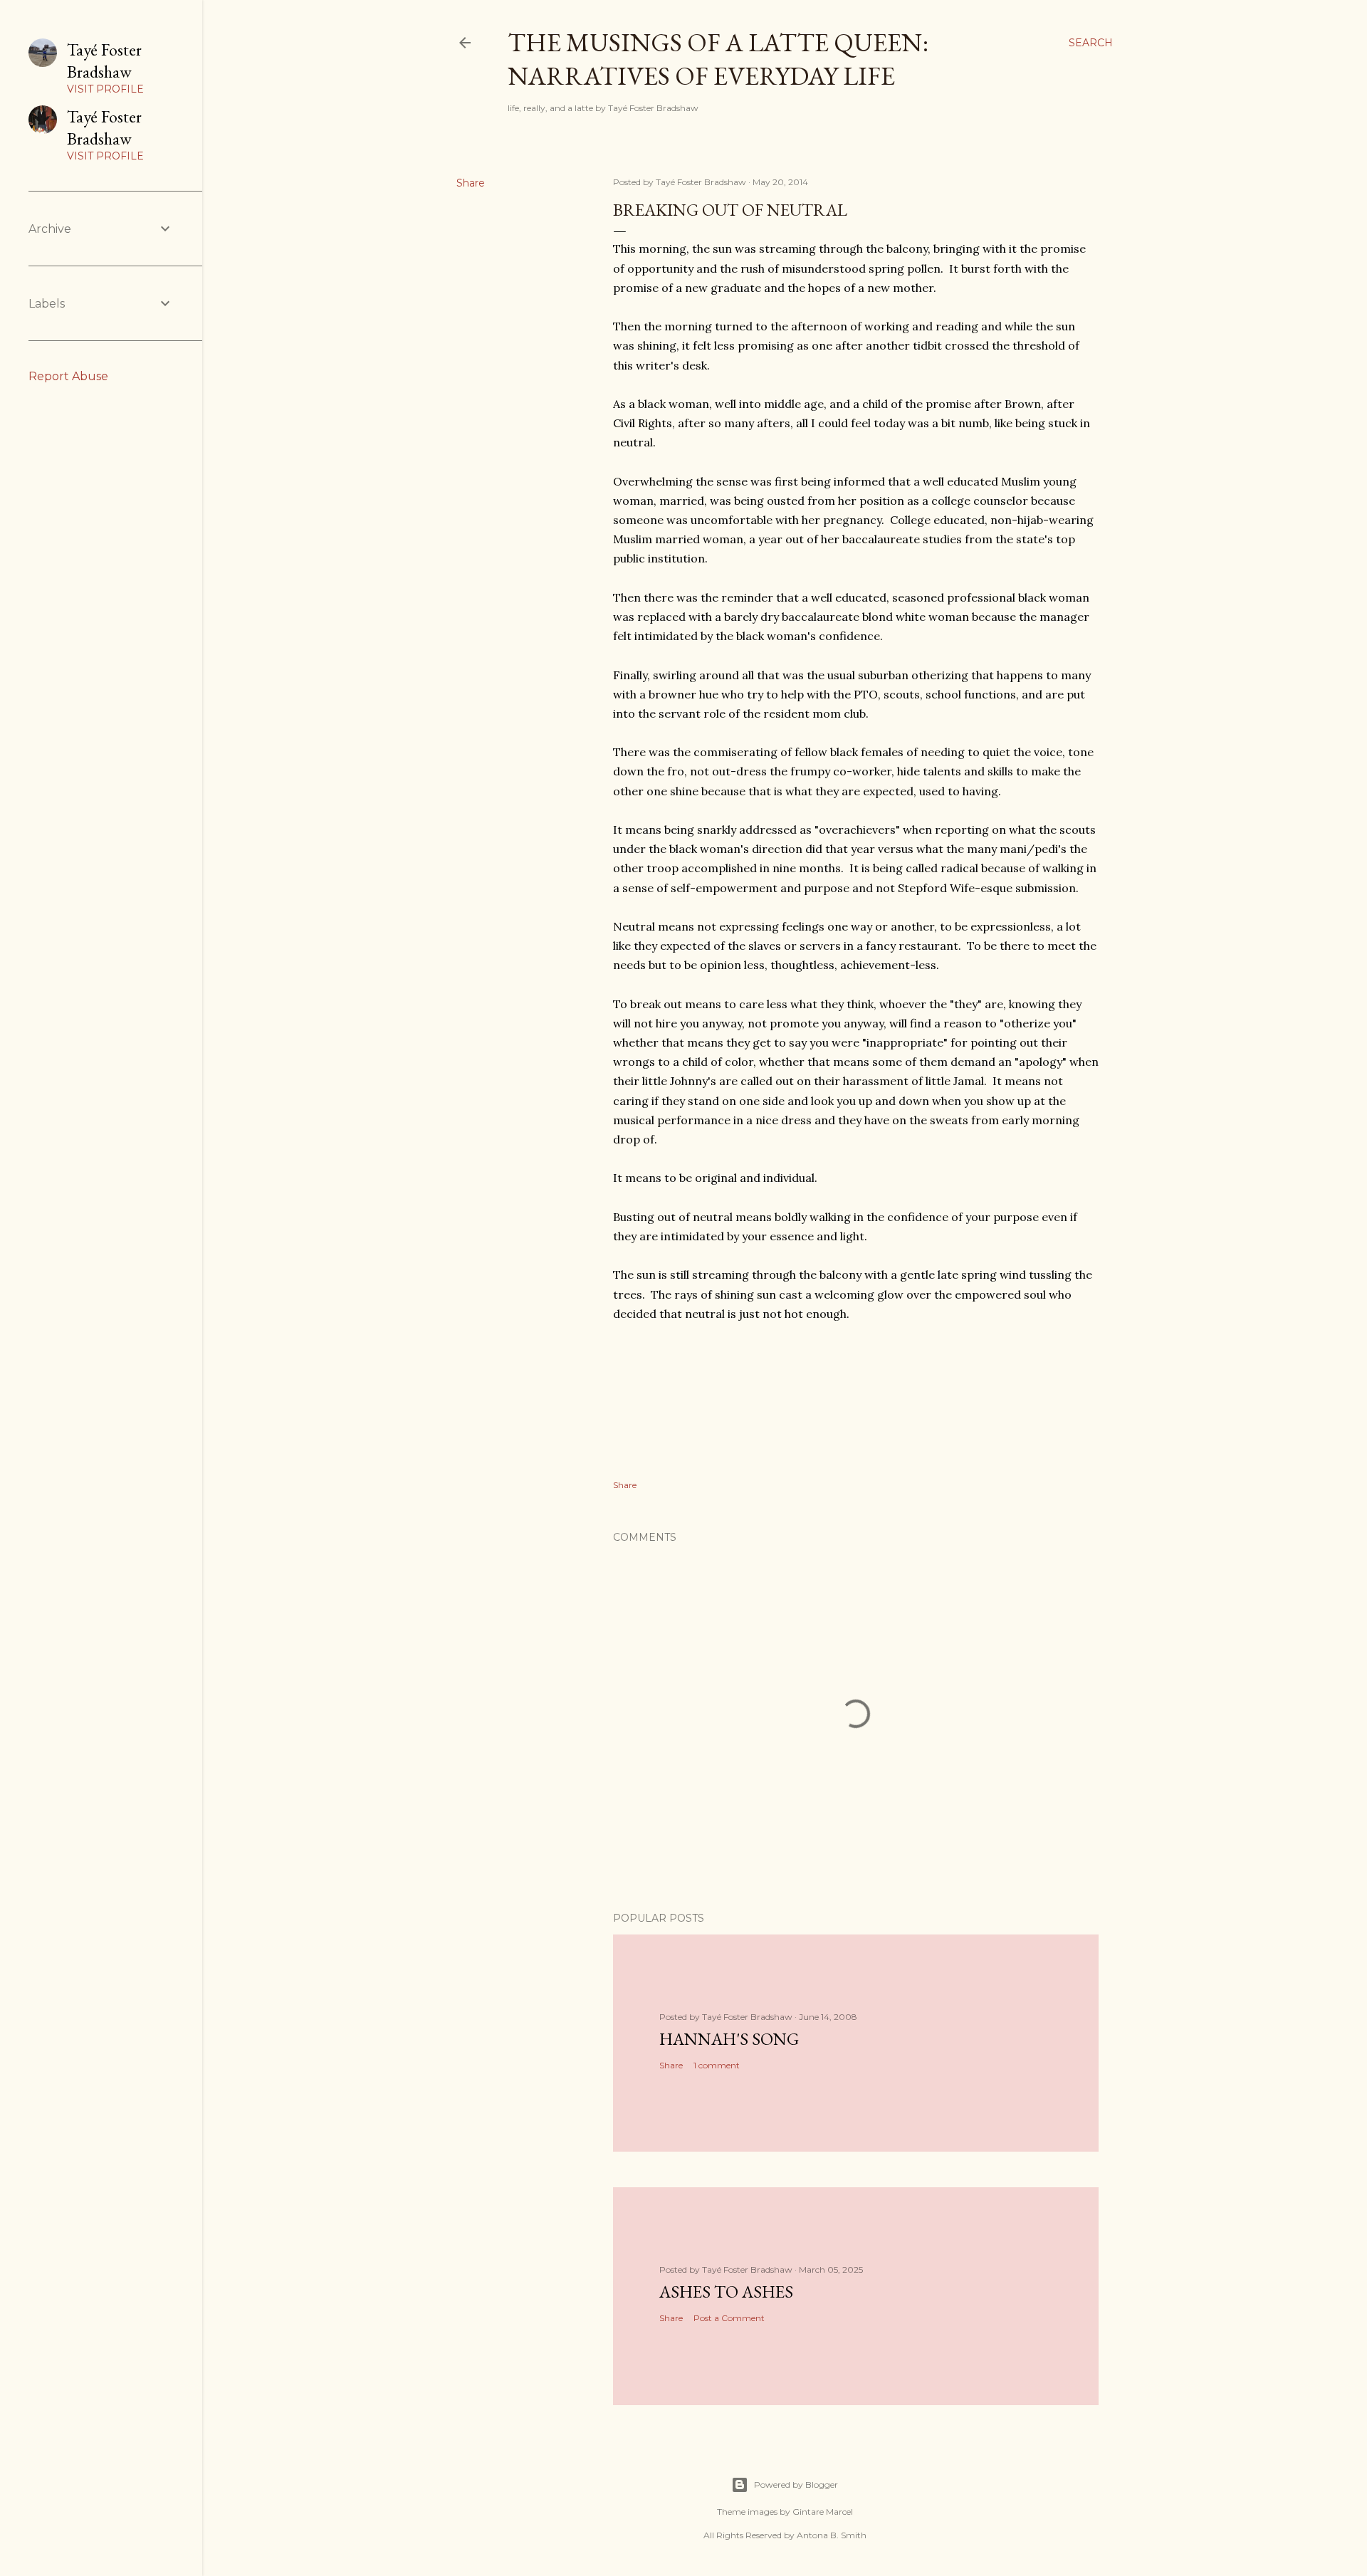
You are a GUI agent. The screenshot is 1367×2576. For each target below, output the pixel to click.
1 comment (717, 2065)
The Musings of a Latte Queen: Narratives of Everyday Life (718, 59)
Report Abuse (68, 376)
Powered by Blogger (796, 2485)
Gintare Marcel (823, 2512)
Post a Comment (729, 2318)
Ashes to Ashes (726, 2292)
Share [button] (471, 183)
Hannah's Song (729, 2039)
